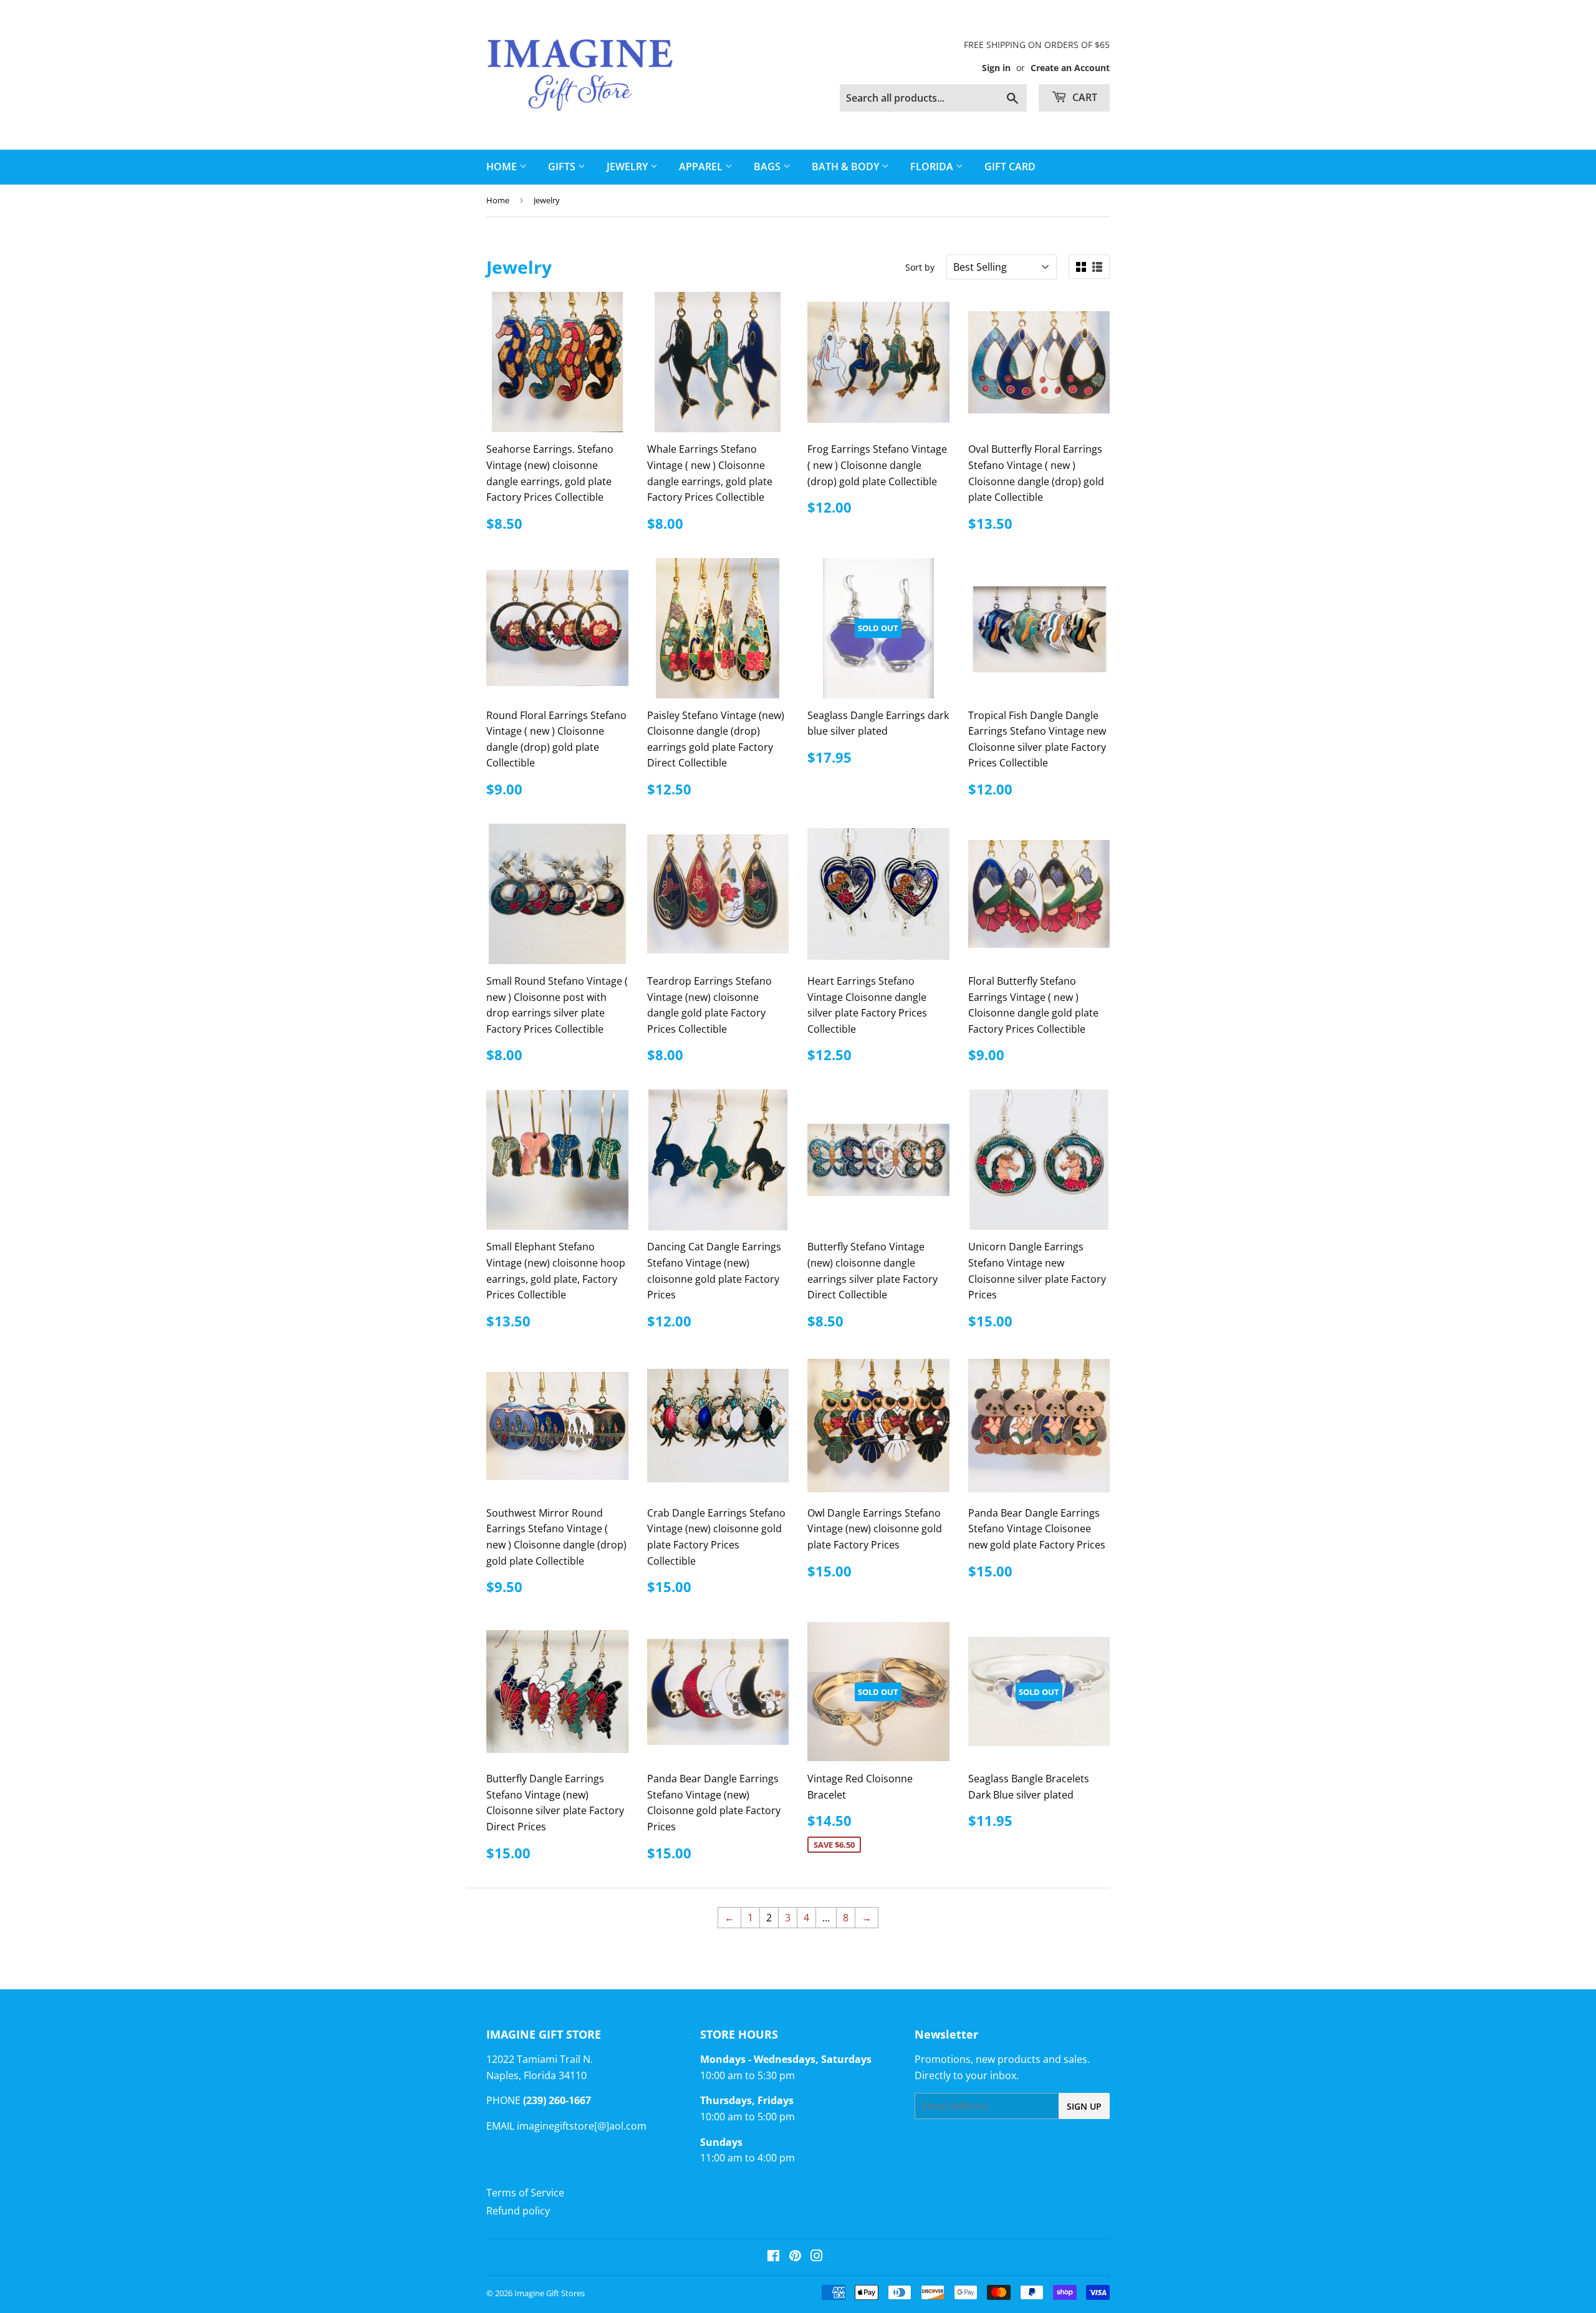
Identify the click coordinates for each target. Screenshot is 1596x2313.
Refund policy (518, 2211)
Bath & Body (847, 167)
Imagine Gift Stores (550, 2293)
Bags (768, 167)
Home (498, 200)
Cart (1084, 97)
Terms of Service (525, 2193)
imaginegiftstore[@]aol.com (582, 2126)
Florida (933, 167)
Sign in (996, 68)
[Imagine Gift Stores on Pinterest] (795, 2257)
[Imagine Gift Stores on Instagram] (817, 2257)
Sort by (920, 267)
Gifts (563, 167)
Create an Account (1070, 68)
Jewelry (628, 167)
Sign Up (1084, 2106)
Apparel (702, 167)
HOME (503, 167)
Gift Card (1010, 167)
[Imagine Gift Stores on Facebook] (773, 2257)
